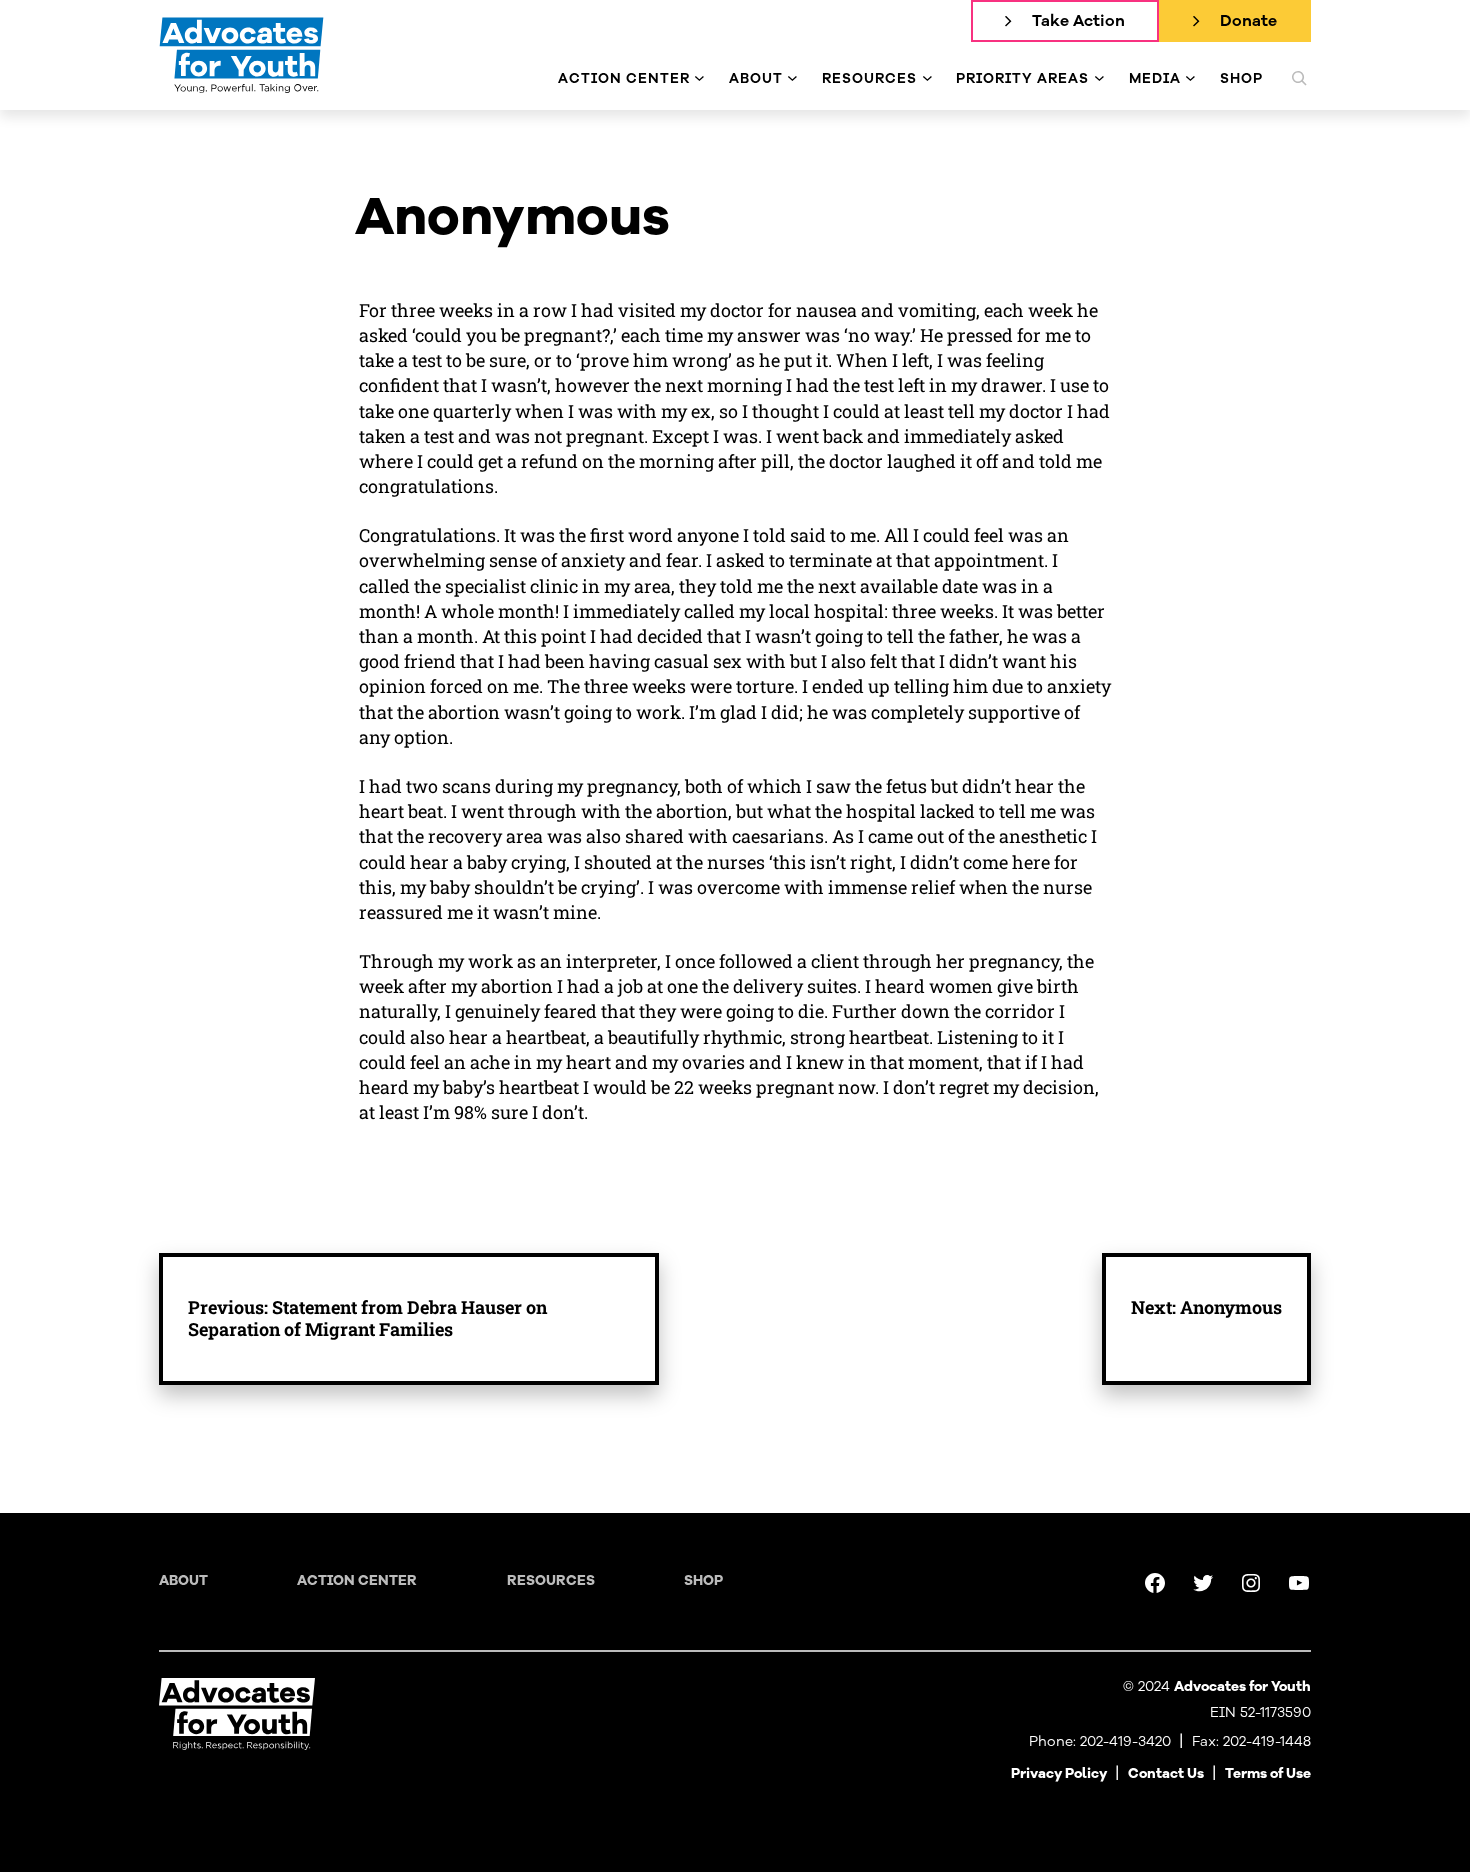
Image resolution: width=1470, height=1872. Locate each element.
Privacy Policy (1059, 1773)
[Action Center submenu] (699, 78)
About (183, 1580)
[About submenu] (792, 78)
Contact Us (1166, 1773)
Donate (1248, 21)
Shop (703, 1580)
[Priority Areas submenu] (1099, 78)
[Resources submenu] (927, 78)
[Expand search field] (1299, 78)
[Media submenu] (1190, 78)
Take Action (1078, 21)
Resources (551, 1580)
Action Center (357, 1580)
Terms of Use (1268, 1773)
